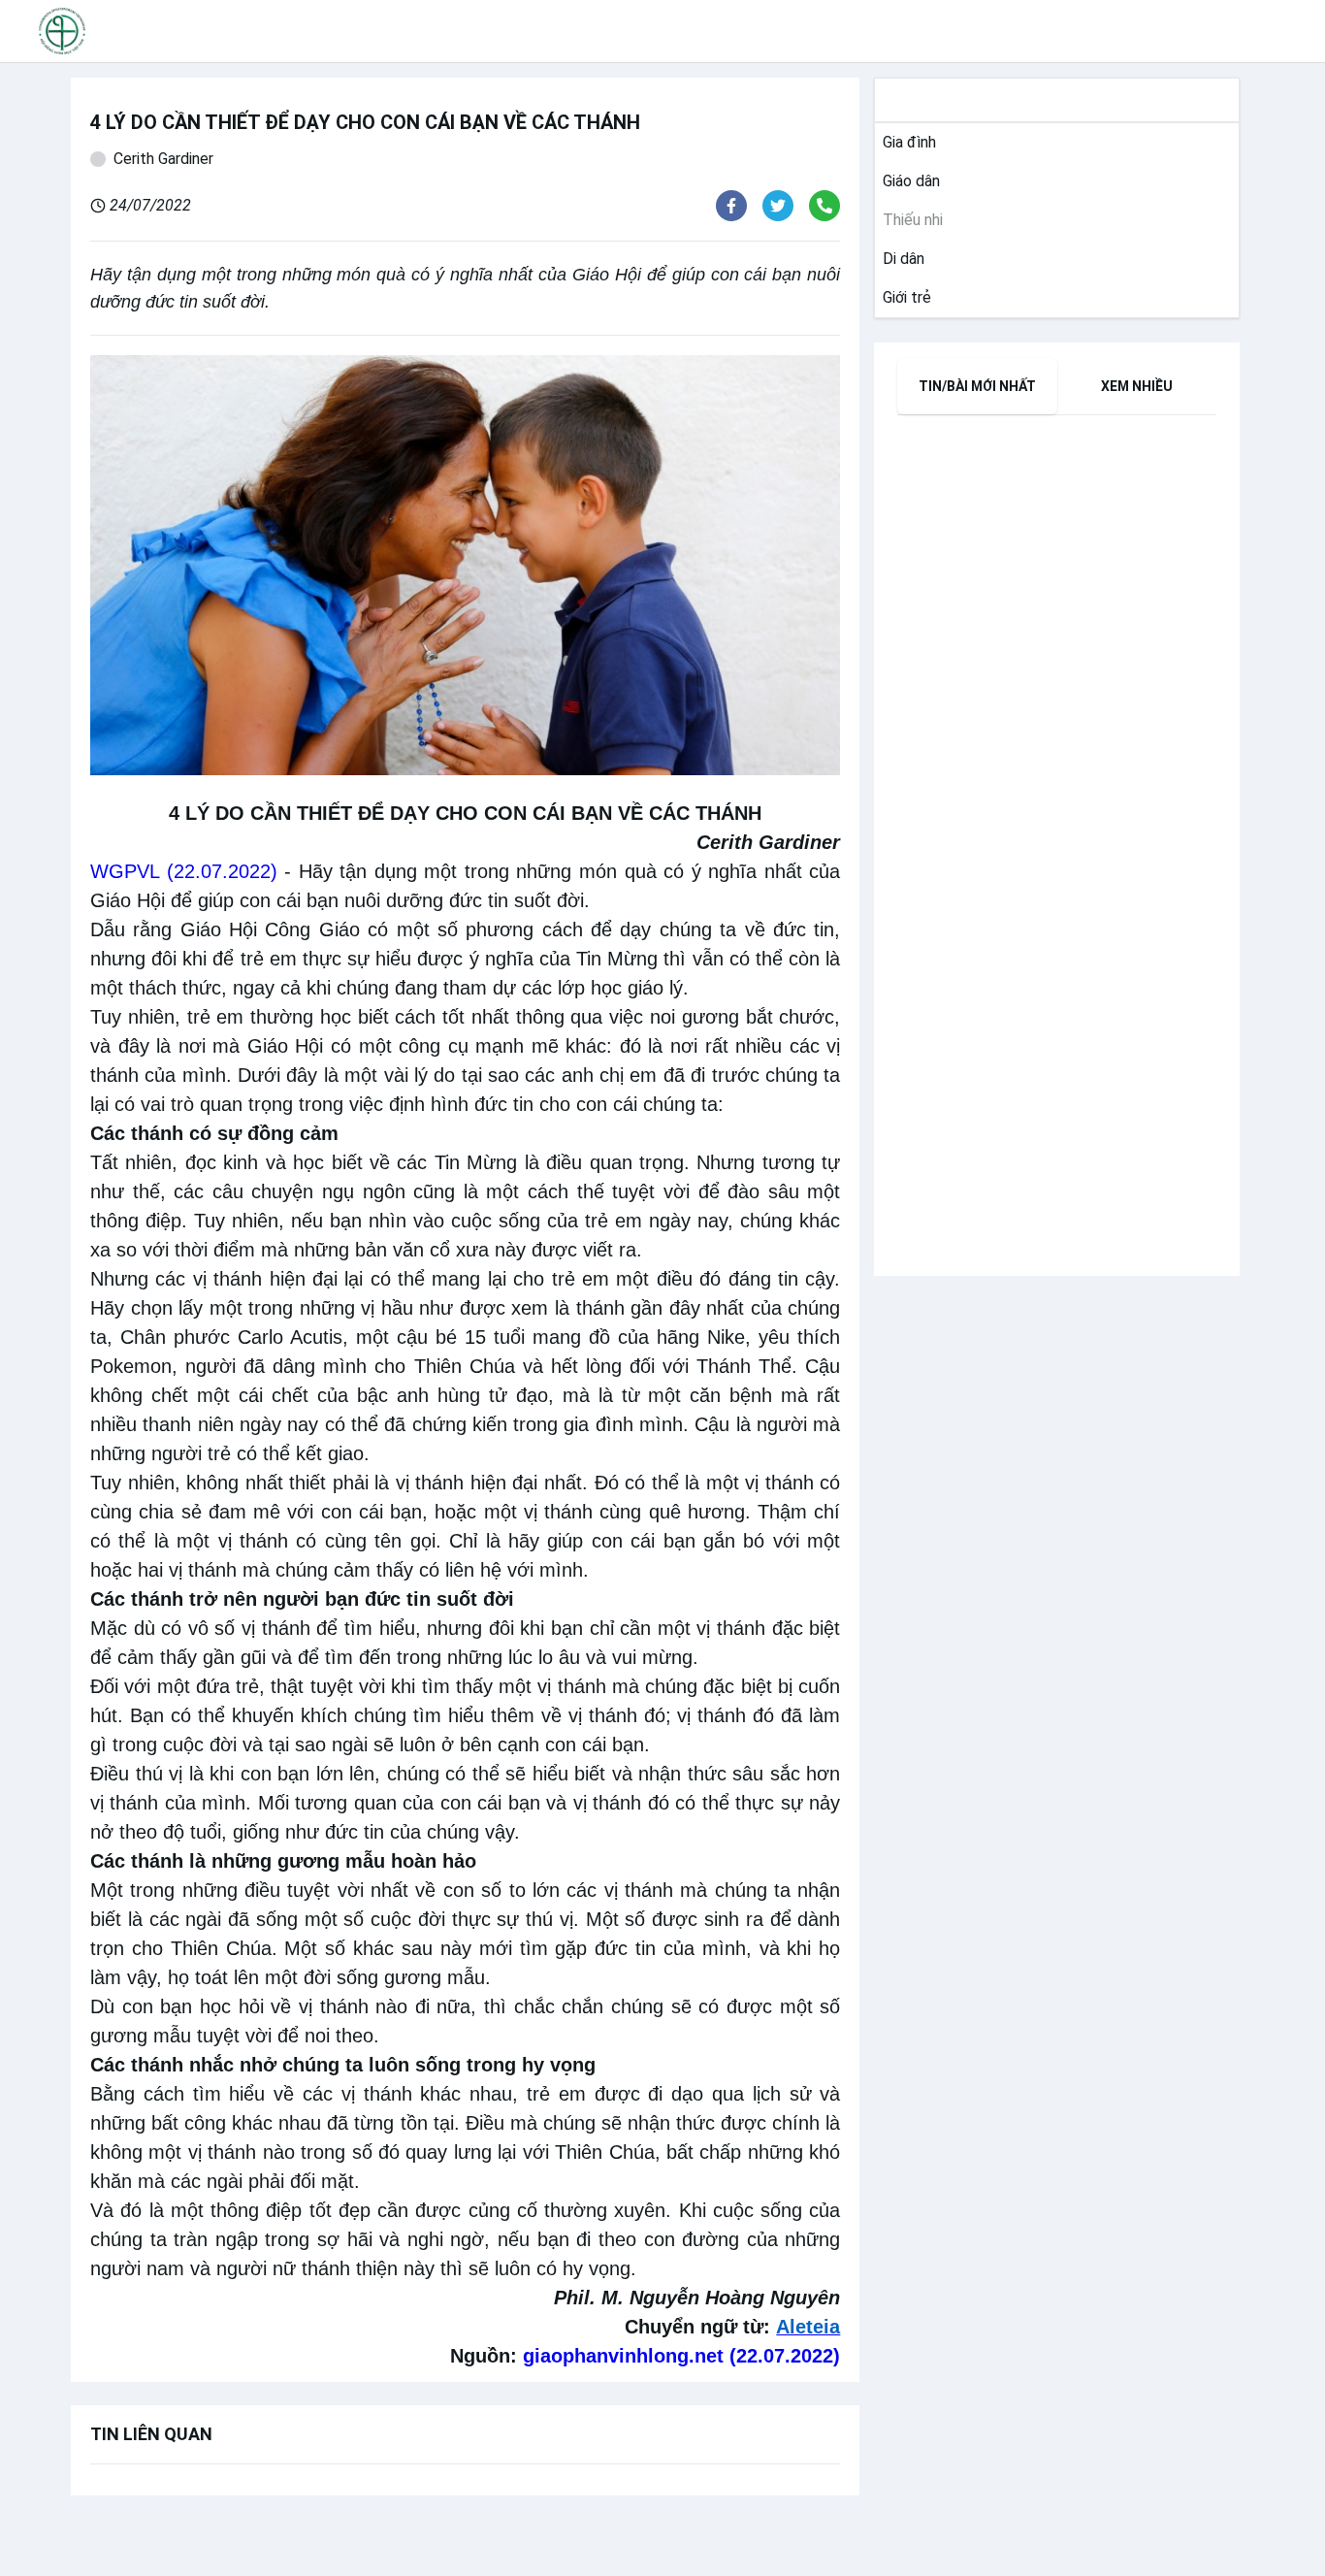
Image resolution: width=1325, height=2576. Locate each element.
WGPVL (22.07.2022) (184, 871)
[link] (905, 143)
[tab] (977, 386)
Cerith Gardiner (163, 159)
